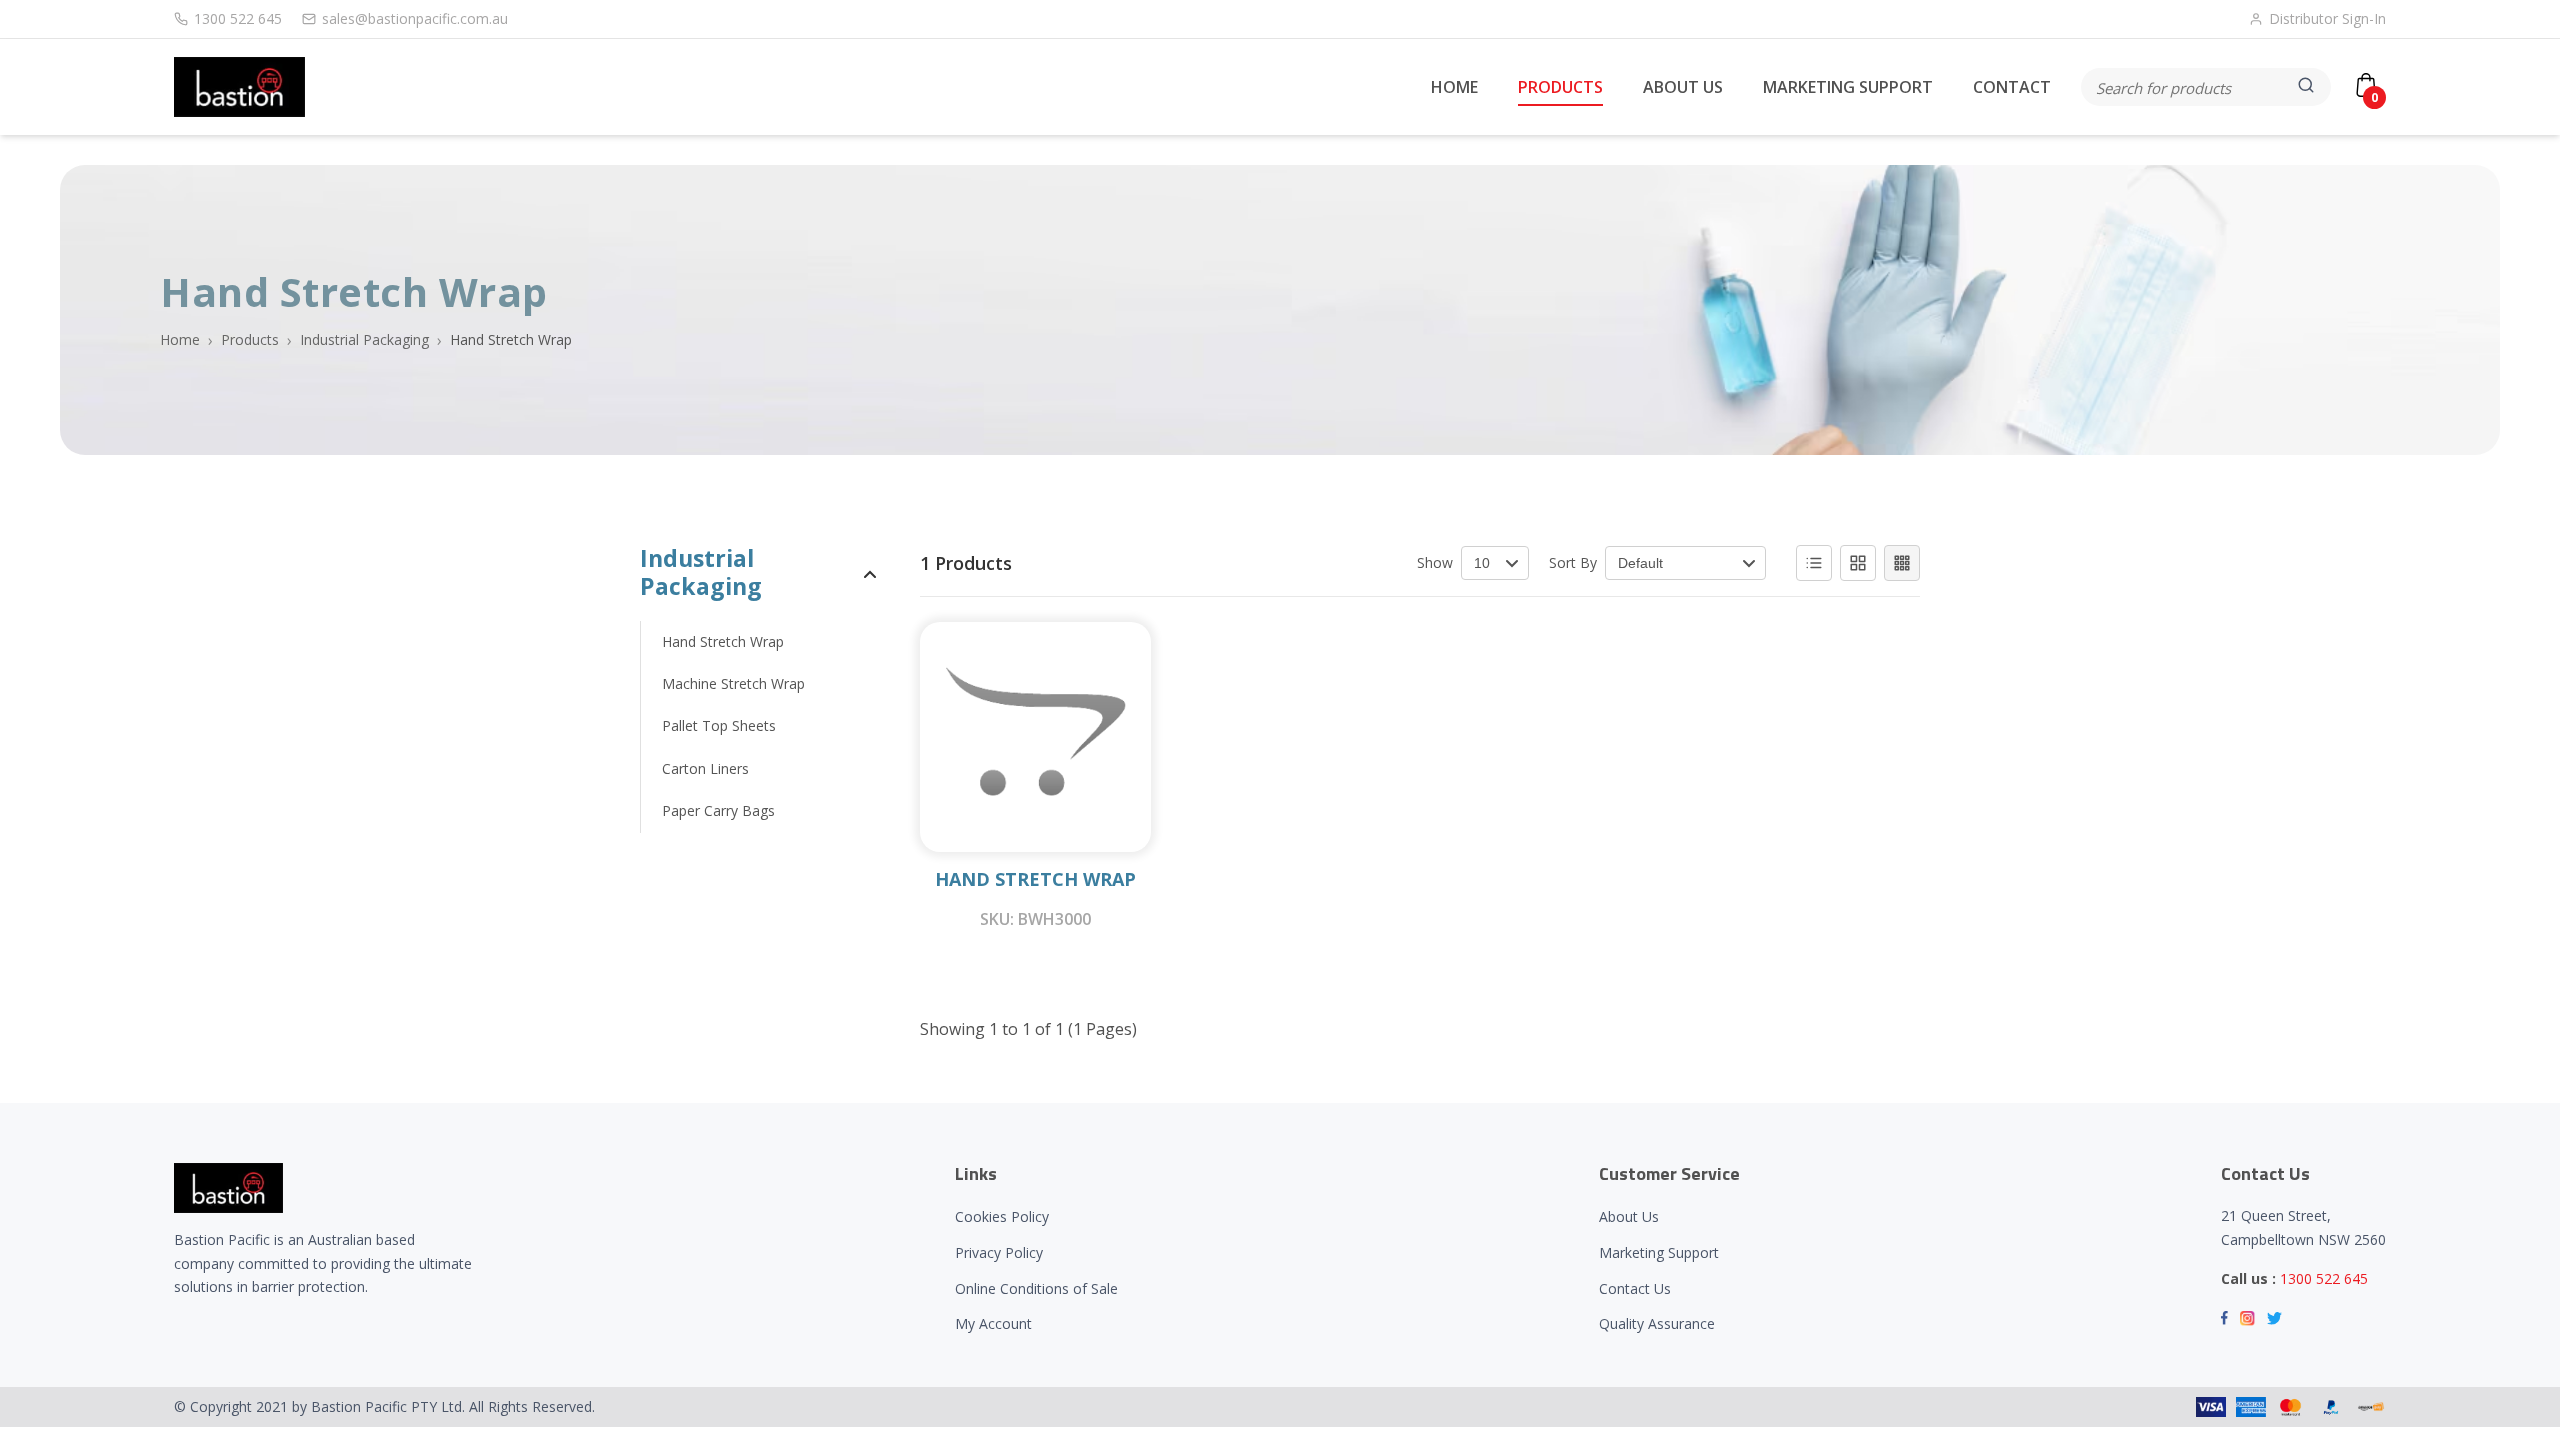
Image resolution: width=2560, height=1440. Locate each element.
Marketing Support (1659, 1252)
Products (250, 339)
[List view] (1814, 563)
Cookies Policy (1002, 1216)
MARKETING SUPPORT (1848, 87)
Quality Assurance (1657, 1323)
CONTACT (2012, 87)
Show (1435, 562)
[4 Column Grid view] (1902, 563)
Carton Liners (705, 768)
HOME (1454, 87)
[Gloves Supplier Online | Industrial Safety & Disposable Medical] (239, 87)
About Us (1629, 1216)
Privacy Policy (999, 1252)
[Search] (2308, 87)
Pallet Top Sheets (719, 725)
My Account (993, 1323)
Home (180, 339)
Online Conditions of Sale (1036, 1288)
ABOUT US (1683, 87)
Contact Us (1635, 1288)
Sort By (1573, 562)
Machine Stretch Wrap (733, 683)
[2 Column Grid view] (1858, 563)
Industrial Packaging (364, 339)
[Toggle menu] (870, 573)
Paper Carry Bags (718, 810)
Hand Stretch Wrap (723, 641)
